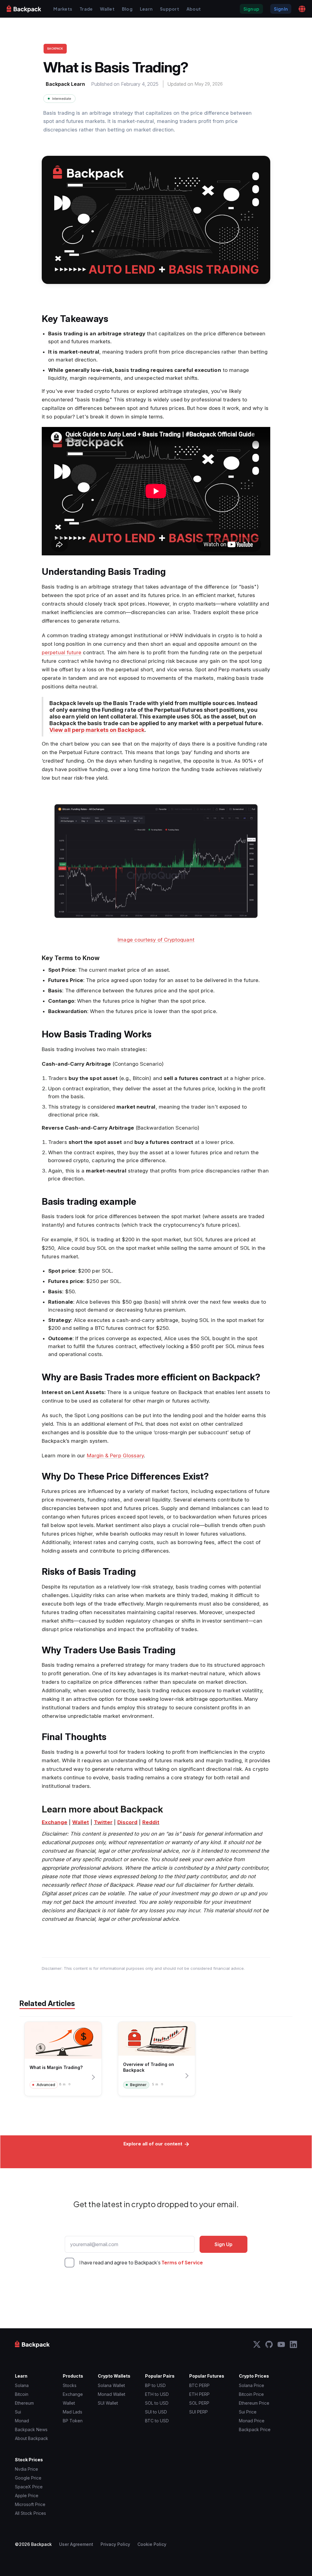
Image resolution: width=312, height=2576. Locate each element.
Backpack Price (255, 2429)
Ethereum (24, 2403)
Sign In (281, 9)
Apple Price (27, 2496)
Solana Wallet (111, 2385)
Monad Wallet (112, 2394)
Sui (18, 2412)
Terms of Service (182, 2262)
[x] (257, 2344)
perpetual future (62, 652)
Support (170, 9)
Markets (63, 9)
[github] (269, 2344)
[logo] (24, 9)
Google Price (28, 2478)
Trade (86, 9)
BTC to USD (157, 2421)
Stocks (70, 2385)
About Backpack (32, 2438)
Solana (22, 2385)
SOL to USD (157, 2403)
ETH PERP (199, 2394)
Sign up (251, 9)
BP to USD (155, 2385)
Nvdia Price (27, 2469)
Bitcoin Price (251, 2394)
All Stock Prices (30, 2513)
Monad (22, 2421)
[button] (302, 9)
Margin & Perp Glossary (115, 1456)
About (194, 9)
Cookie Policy (152, 2544)
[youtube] (281, 2344)
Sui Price (248, 2412)
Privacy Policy (115, 2544)
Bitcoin (22, 2394)
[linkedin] (293, 2344)
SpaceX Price (29, 2487)
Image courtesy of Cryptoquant (156, 940)
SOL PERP (199, 2403)
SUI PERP (199, 2412)
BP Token (73, 2421)
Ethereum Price (254, 2403)
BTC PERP (199, 2385)
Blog (127, 9)
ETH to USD (157, 2394)
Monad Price (252, 2421)
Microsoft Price (30, 2504)
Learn (146, 9)
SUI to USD (156, 2412)
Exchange (73, 2394)
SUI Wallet (108, 2403)
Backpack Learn (65, 84)
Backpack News (31, 2429)
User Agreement (76, 2544)
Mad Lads (73, 2412)
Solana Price (252, 2385)
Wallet (107, 9)
